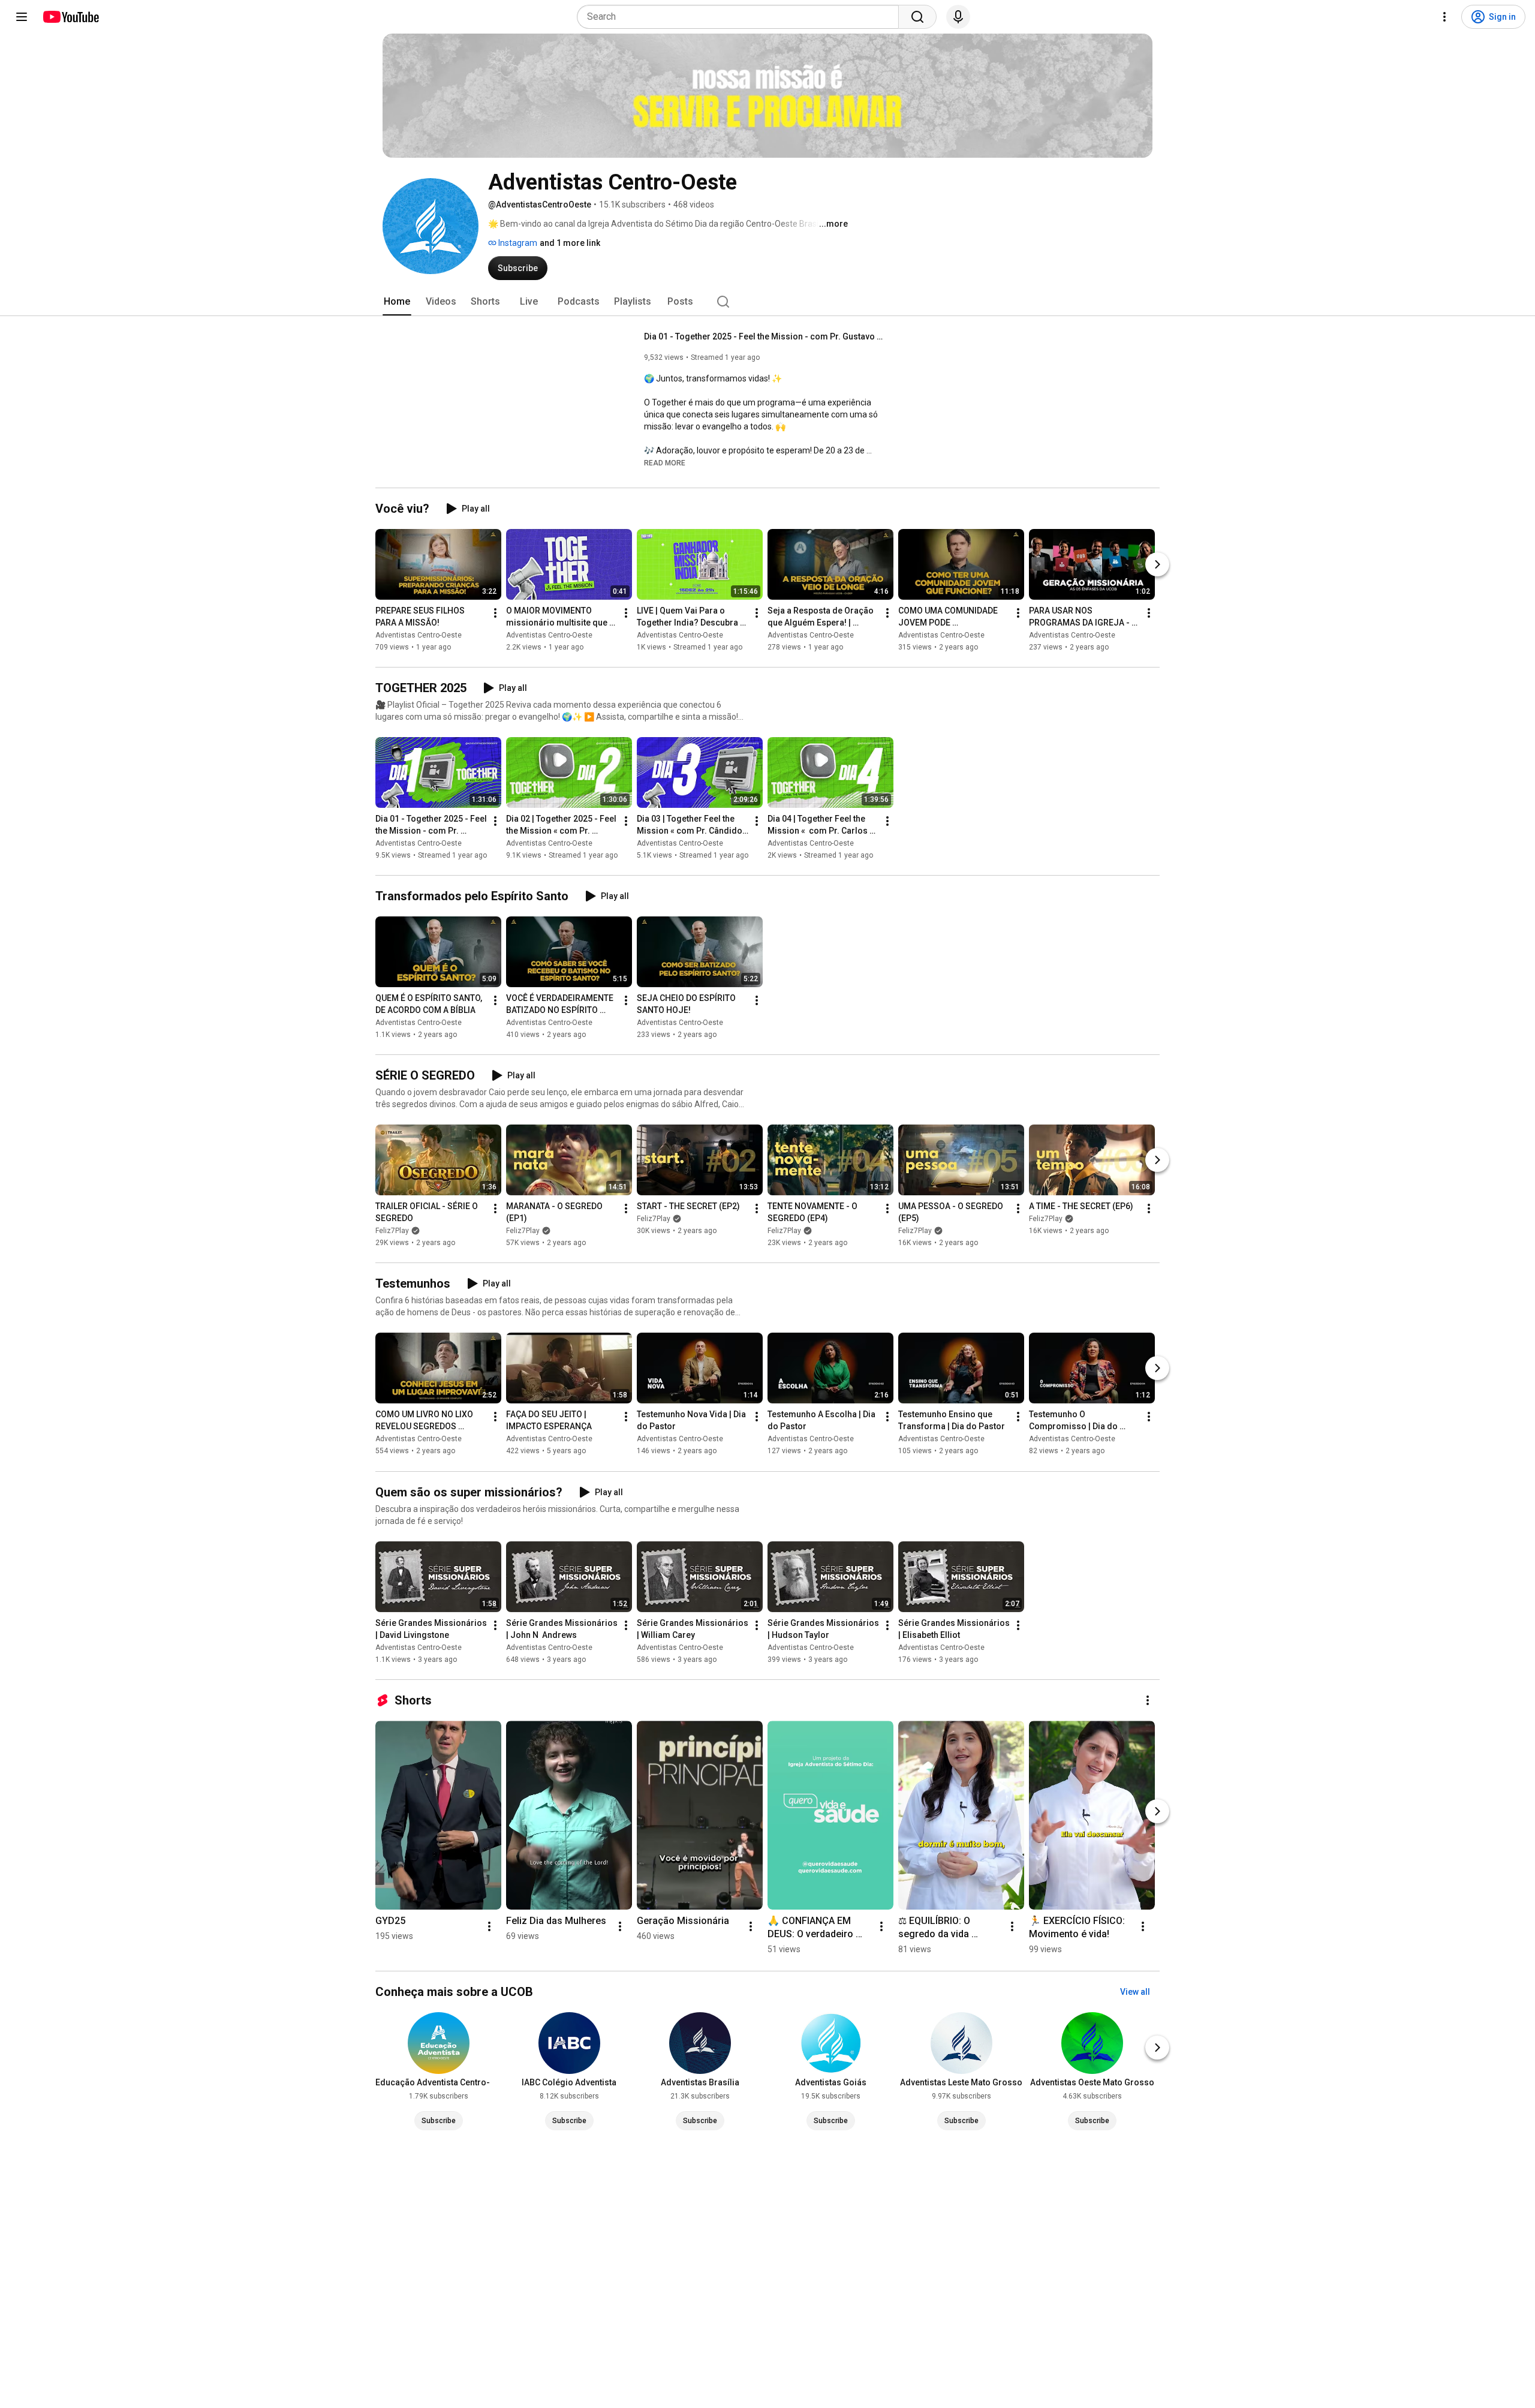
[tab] (397, 302)
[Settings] (1444, 17)
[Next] (1157, 564)
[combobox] (741, 17)
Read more (665, 463)
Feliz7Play (392, 1231)
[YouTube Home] (70, 17)
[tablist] (767, 302)
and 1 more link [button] (570, 243)
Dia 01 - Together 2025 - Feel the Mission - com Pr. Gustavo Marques (764, 336)
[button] (665, 462)
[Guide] (22, 17)
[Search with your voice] (958, 17)
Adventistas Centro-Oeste (419, 635)
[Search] (917, 17)
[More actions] (495, 613)
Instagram (517, 243)
